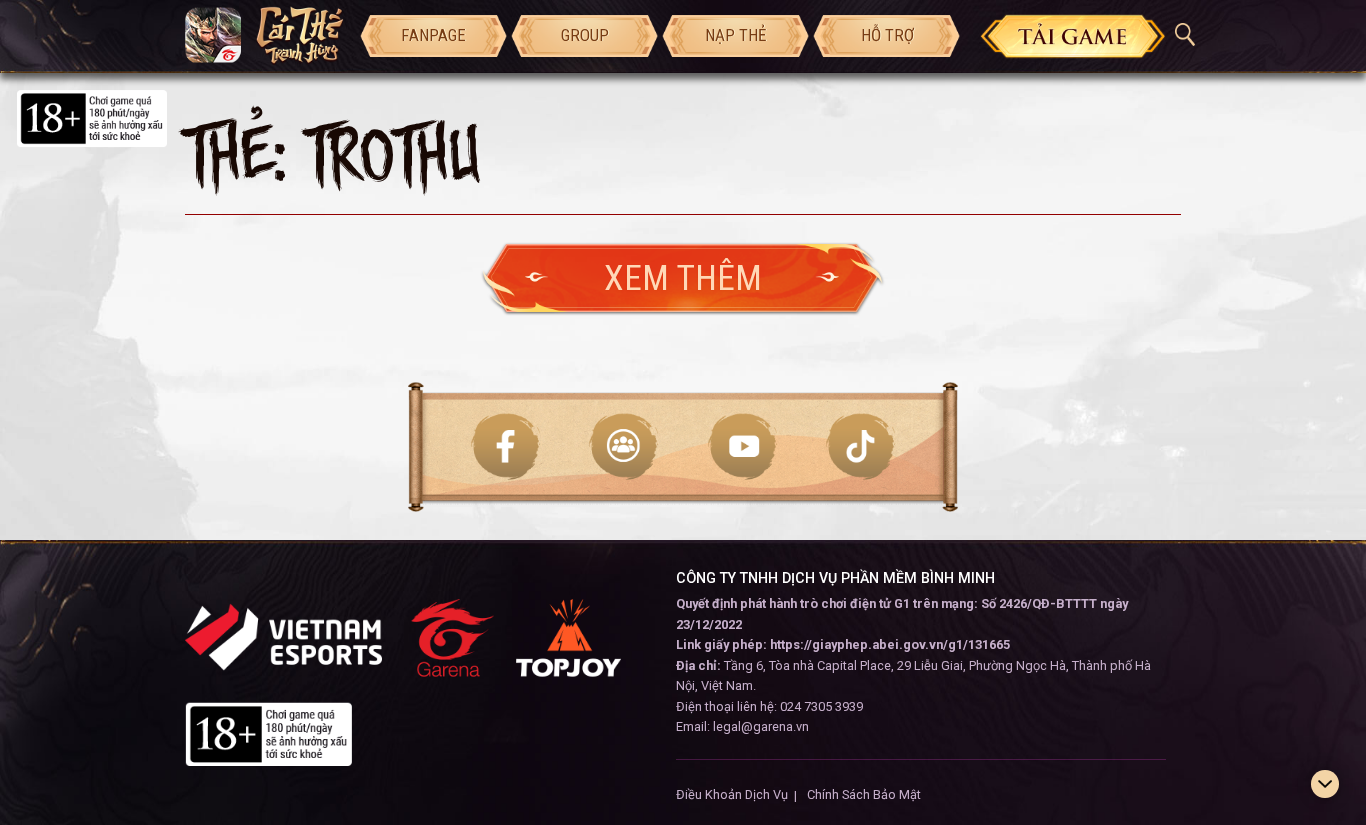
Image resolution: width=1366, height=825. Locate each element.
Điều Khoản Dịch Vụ (732, 794)
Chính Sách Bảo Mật (864, 794)
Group (585, 35)
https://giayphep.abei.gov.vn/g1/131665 (890, 644)
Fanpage (433, 35)
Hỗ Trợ (887, 35)
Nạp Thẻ (735, 35)
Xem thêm (683, 278)
